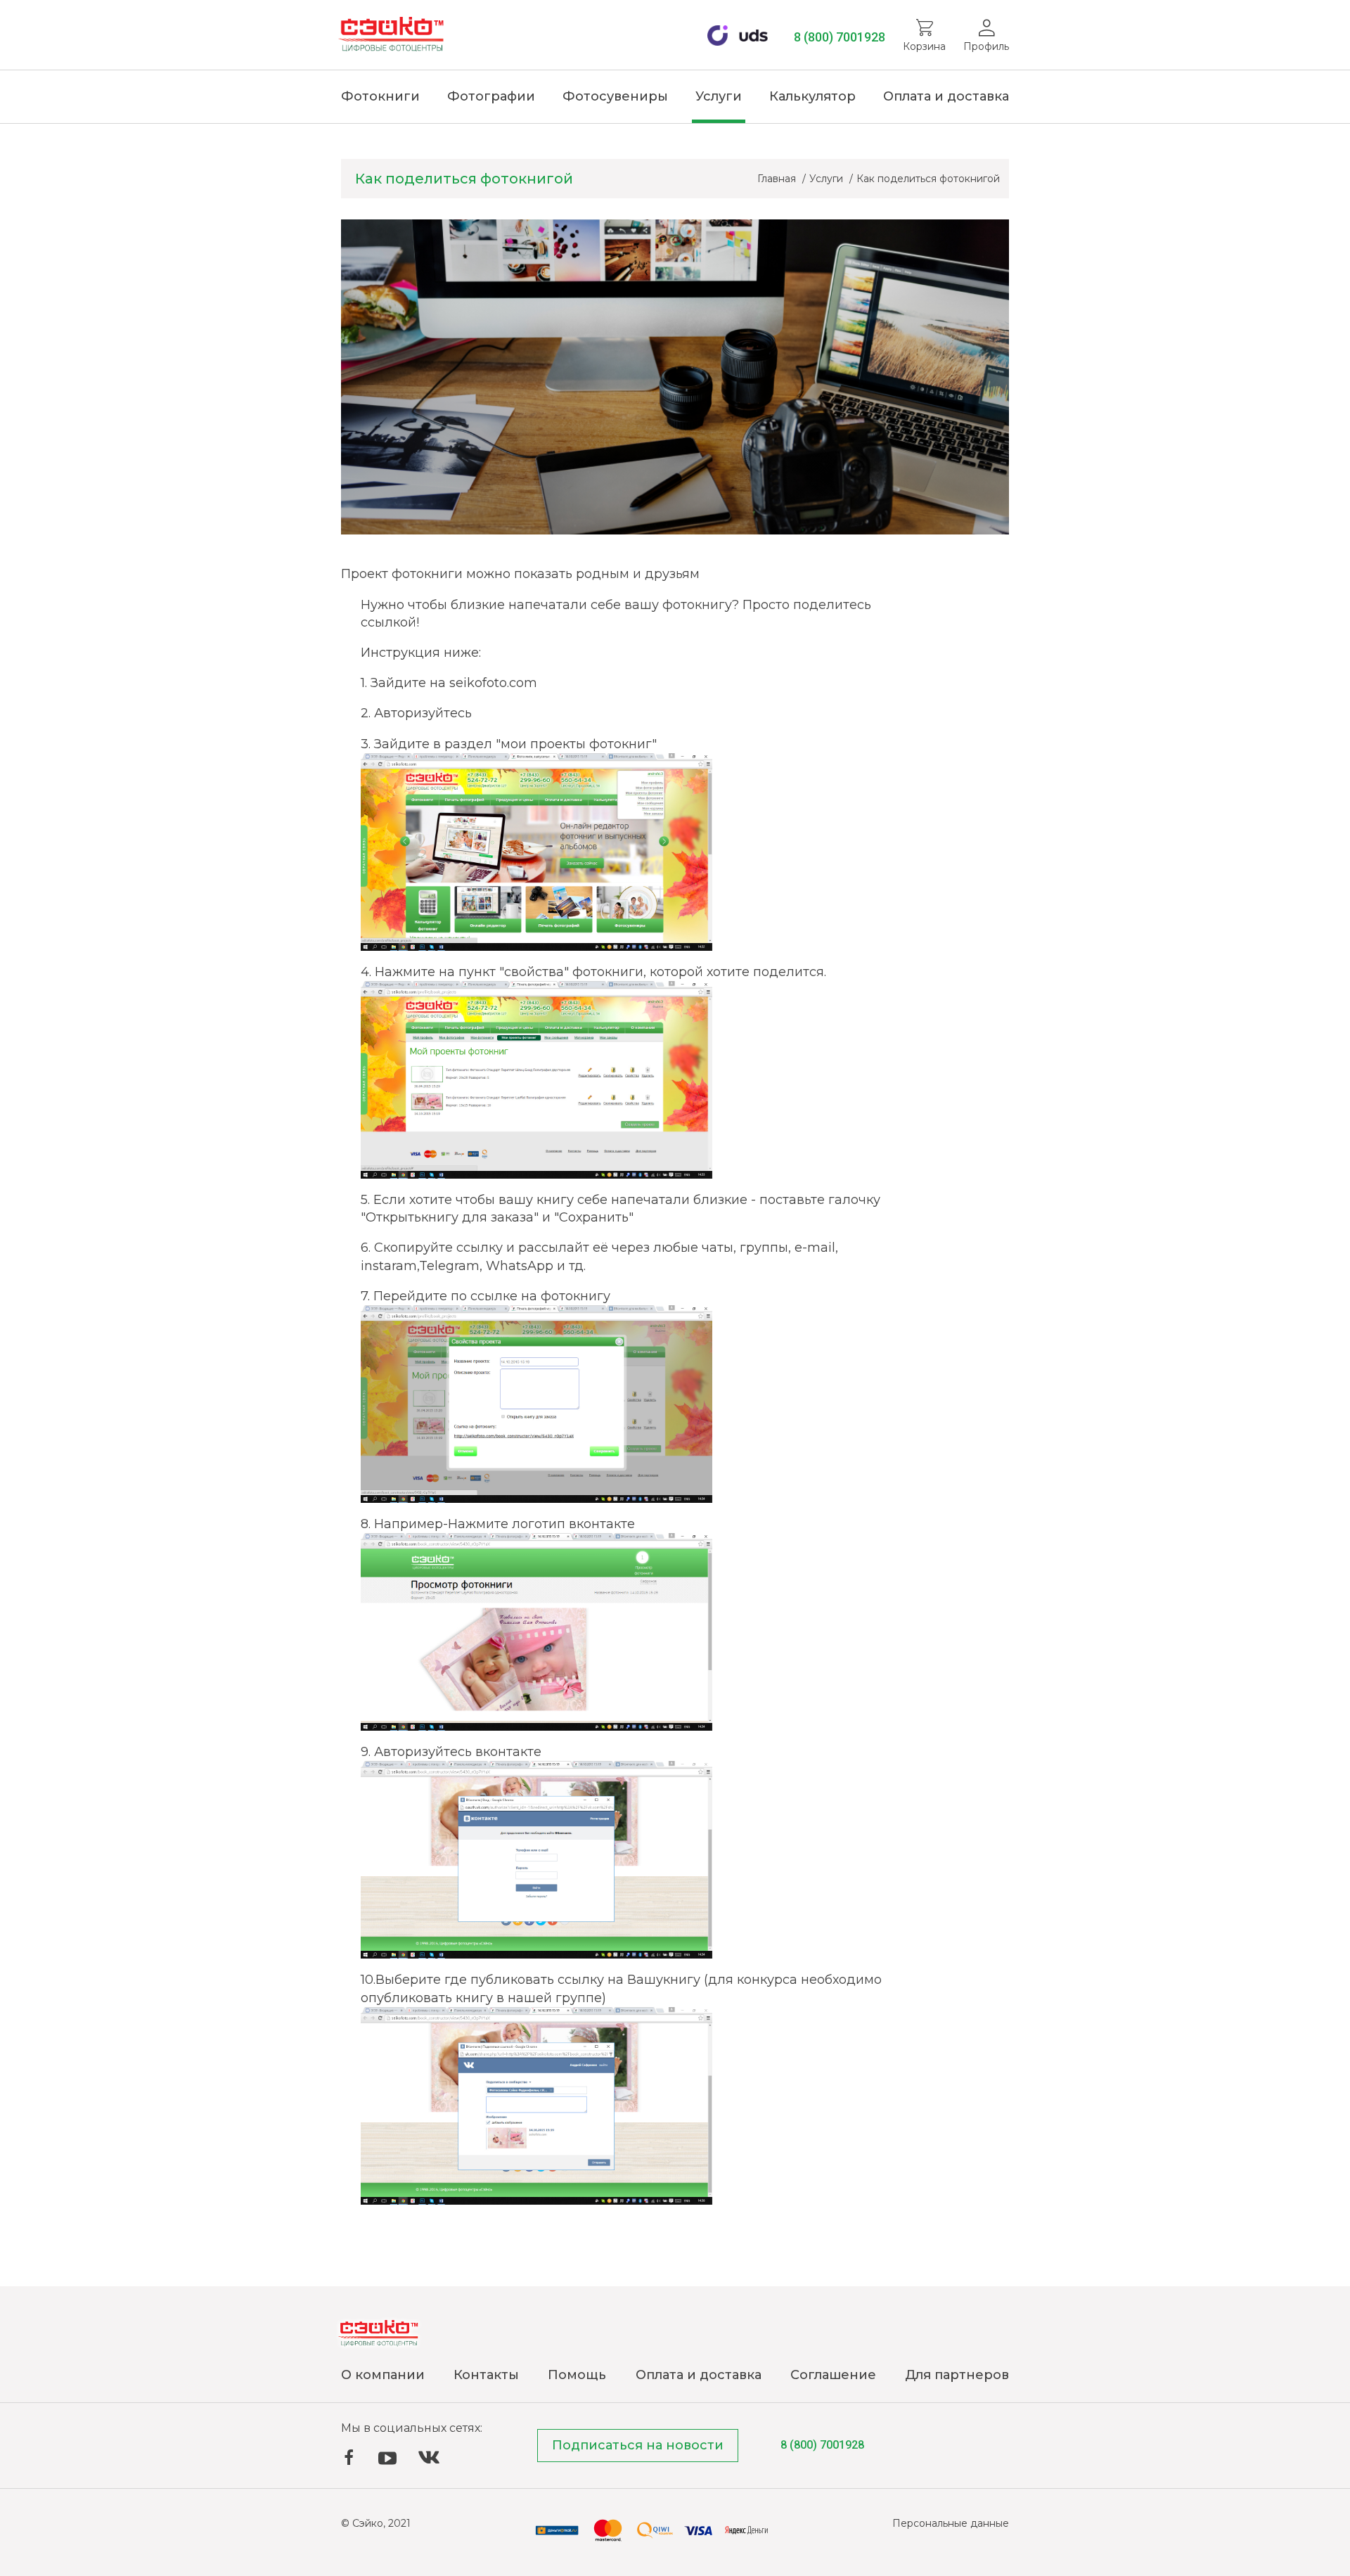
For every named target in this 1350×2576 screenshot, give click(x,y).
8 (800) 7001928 (840, 37)
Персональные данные (951, 2523)
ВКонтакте (429, 2458)
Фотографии (491, 96)
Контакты (486, 2375)
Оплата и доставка (946, 96)
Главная (778, 179)
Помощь (577, 2375)
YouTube (387, 2459)
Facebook (349, 2457)
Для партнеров (957, 2375)
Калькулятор (812, 96)
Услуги (719, 96)
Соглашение (833, 2375)
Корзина (924, 46)
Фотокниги (380, 96)
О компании (383, 2375)
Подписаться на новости (638, 2445)
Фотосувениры (615, 96)
